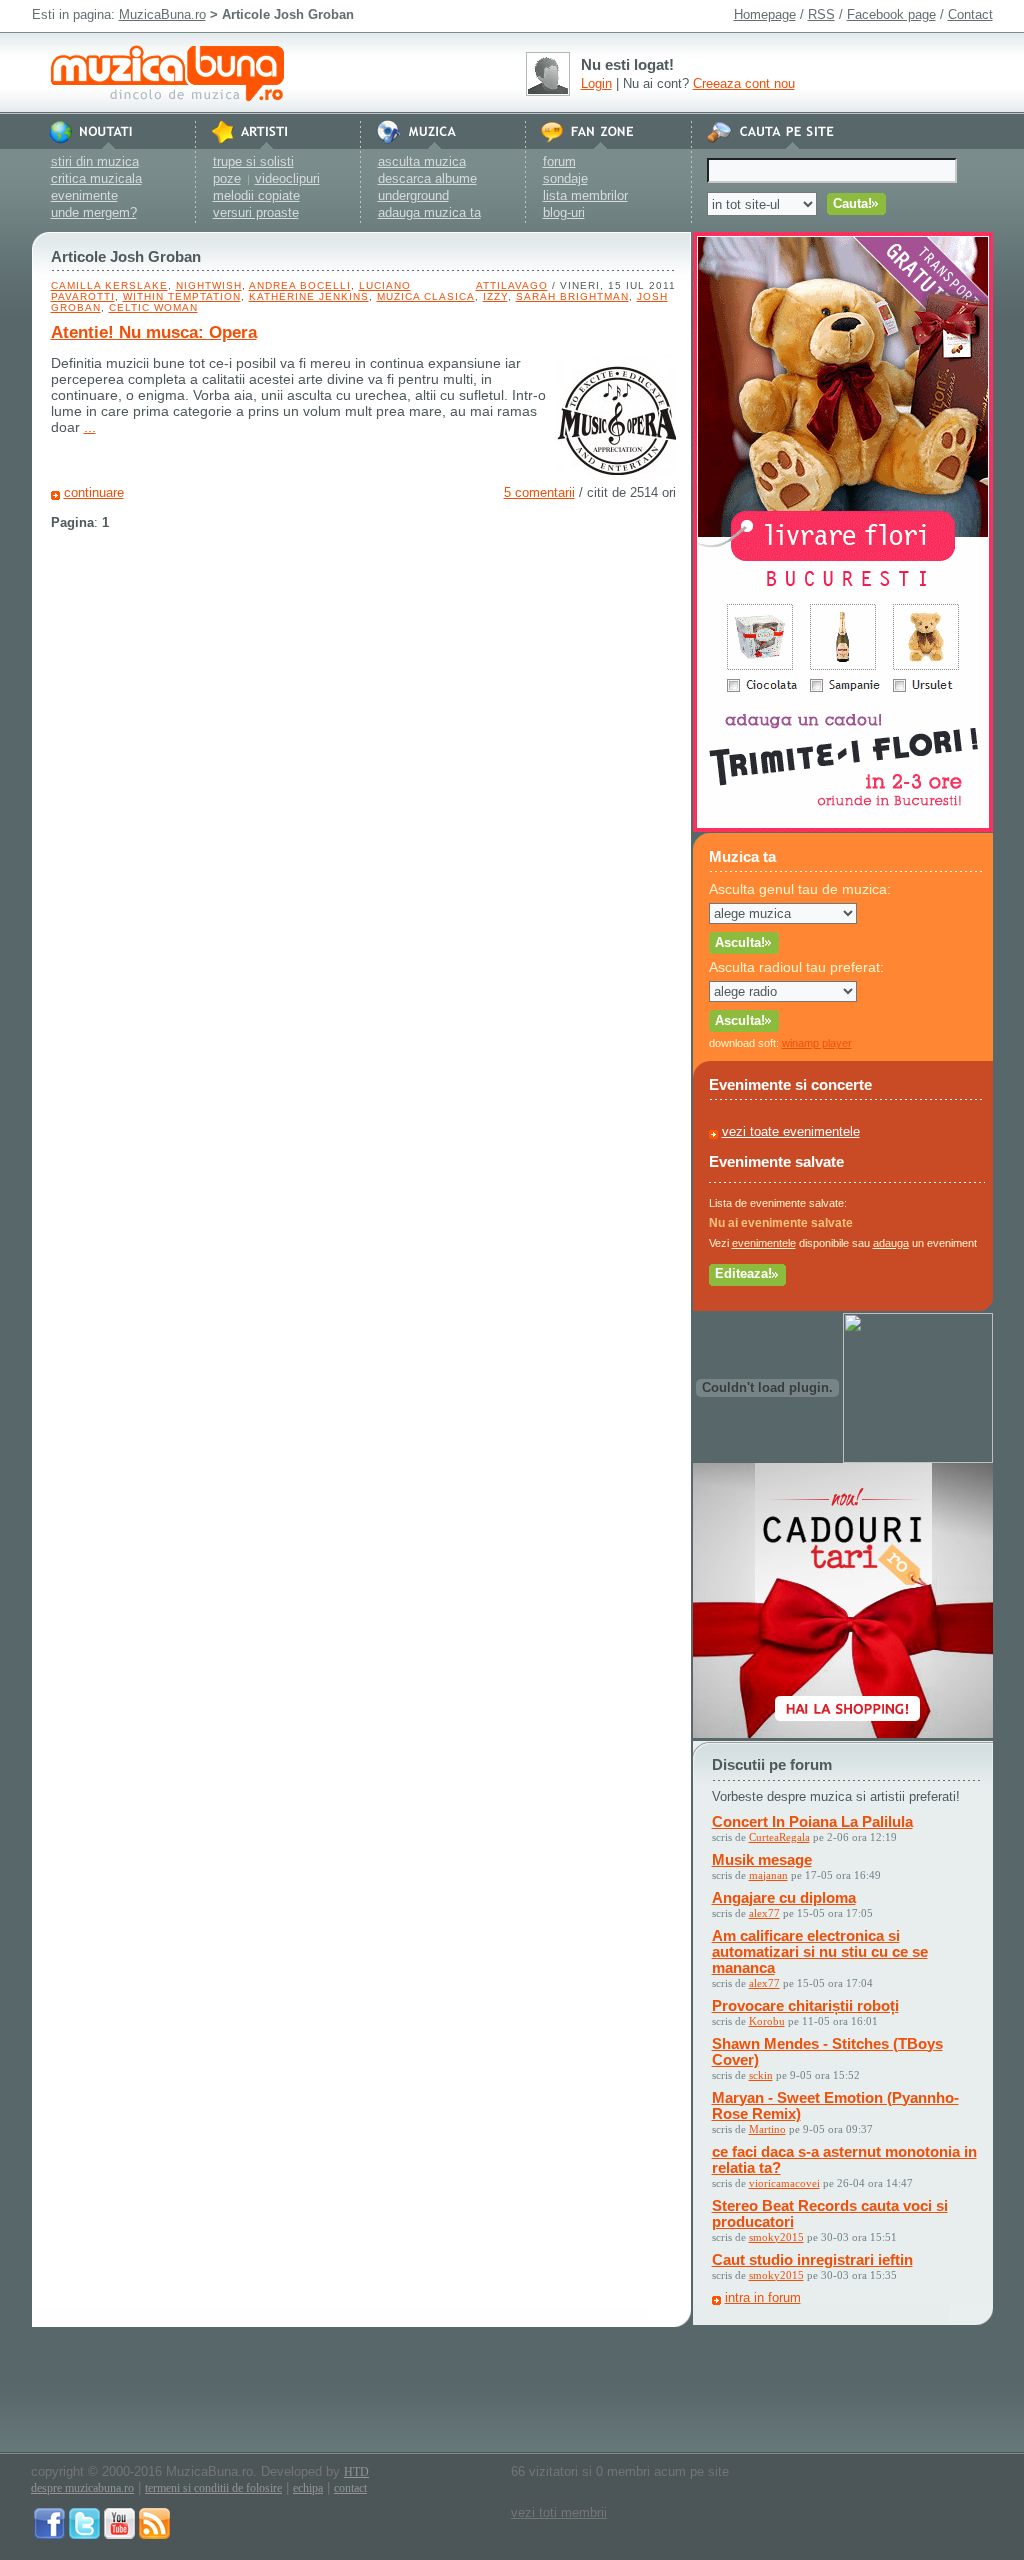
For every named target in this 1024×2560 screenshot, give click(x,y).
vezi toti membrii (559, 2512)
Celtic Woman (153, 307)
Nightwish (209, 285)
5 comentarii (539, 492)
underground (413, 195)
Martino (767, 2129)
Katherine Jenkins (309, 296)
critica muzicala (96, 178)
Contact (970, 14)
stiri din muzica (95, 161)
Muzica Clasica (426, 296)
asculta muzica (422, 161)
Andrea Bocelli (300, 285)
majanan (768, 1875)
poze (227, 178)
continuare (94, 492)
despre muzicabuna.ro (82, 2488)
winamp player (817, 1043)
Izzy (495, 296)
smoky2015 (776, 2237)
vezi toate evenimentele (791, 1131)
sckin (761, 2075)
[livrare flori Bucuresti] (843, 827)
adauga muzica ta (429, 212)
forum (559, 161)
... (90, 427)
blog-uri (564, 212)
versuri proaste (256, 212)
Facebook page (891, 14)
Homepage (765, 14)
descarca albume (427, 178)
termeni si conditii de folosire (213, 2488)
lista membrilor (585, 195)
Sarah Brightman (572, 296)
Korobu (767, 2021)
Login (596, 83)
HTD (356, 2472)
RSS (821, 14)
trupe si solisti (253, 161)
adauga (891, 1243)
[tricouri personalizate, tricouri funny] (918, 1458)
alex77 (764, 1913)
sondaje (565, 178)
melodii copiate (256, 195)
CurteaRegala (779, 1837)
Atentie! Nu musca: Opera (154, 332)
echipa (308, 2488)
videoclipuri (287, 178)
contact (350, 2488)
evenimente (84, 195)
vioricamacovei (784, 2183)
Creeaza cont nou (744, 83)
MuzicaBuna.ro (162, 14)
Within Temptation (182, 296)
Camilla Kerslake (109, 285)
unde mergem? (94, 212)
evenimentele (764, 1243)
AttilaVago (512, 285)
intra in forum (763, 2297)
